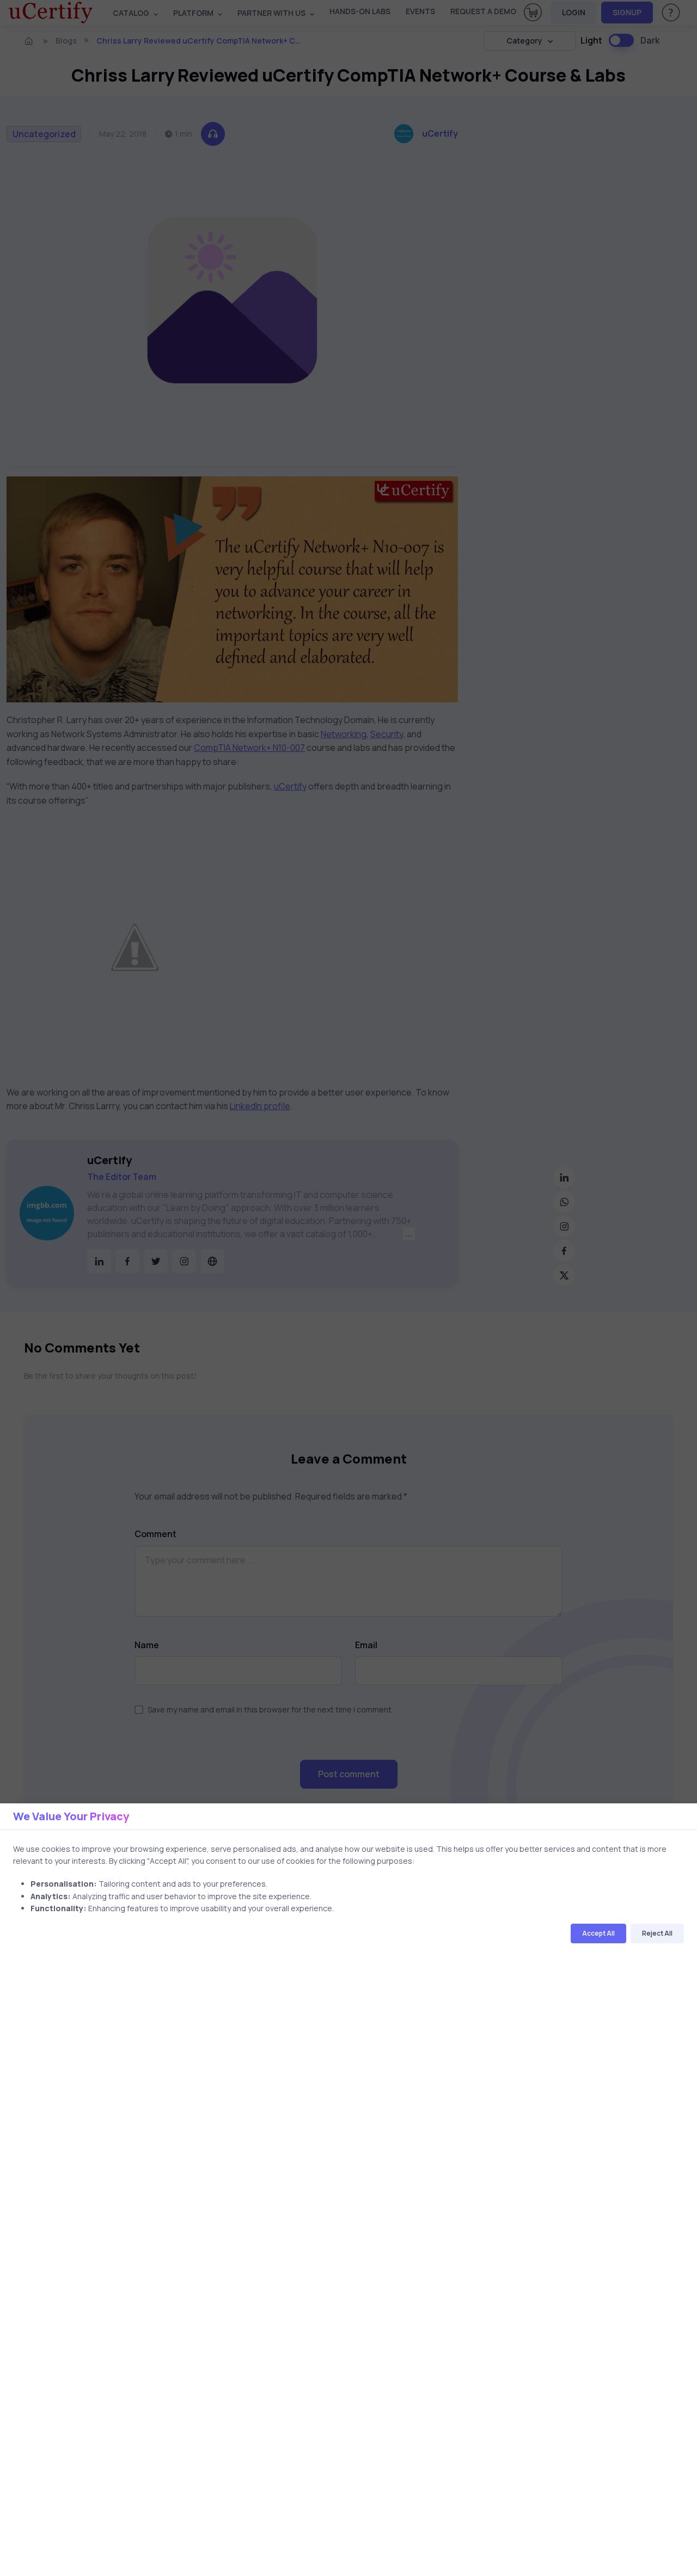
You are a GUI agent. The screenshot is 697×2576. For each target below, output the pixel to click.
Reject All (657, 1933)
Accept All (598, 1933)
